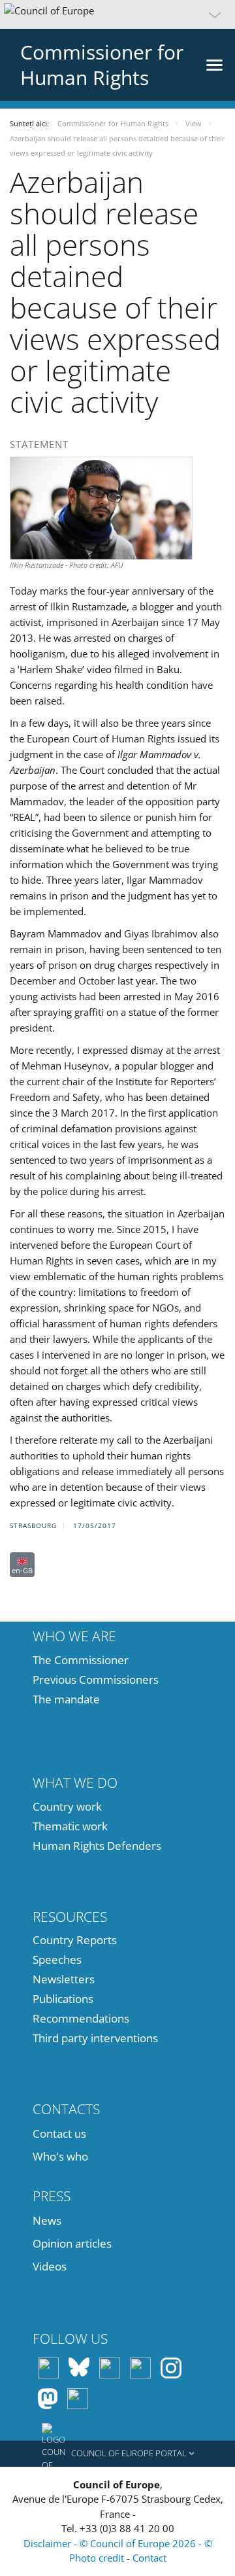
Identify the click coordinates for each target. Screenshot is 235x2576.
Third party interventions (95, 2038)
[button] (117, 14)
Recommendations (81, 2018)
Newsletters (64, 1979)
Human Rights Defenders (97, 1846)
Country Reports (75, 1940)
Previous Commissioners (96, 1680)
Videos (50, 2266)
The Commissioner (81, 1660)
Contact (149, 2558)
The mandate (66, 1699)
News (47, 2220)
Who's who (60, 2156)
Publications (63, 1999)
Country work (67, 1806)
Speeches (57, 1959)
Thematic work (70, 1826)
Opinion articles (72, 2243)
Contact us (59, 2133)
